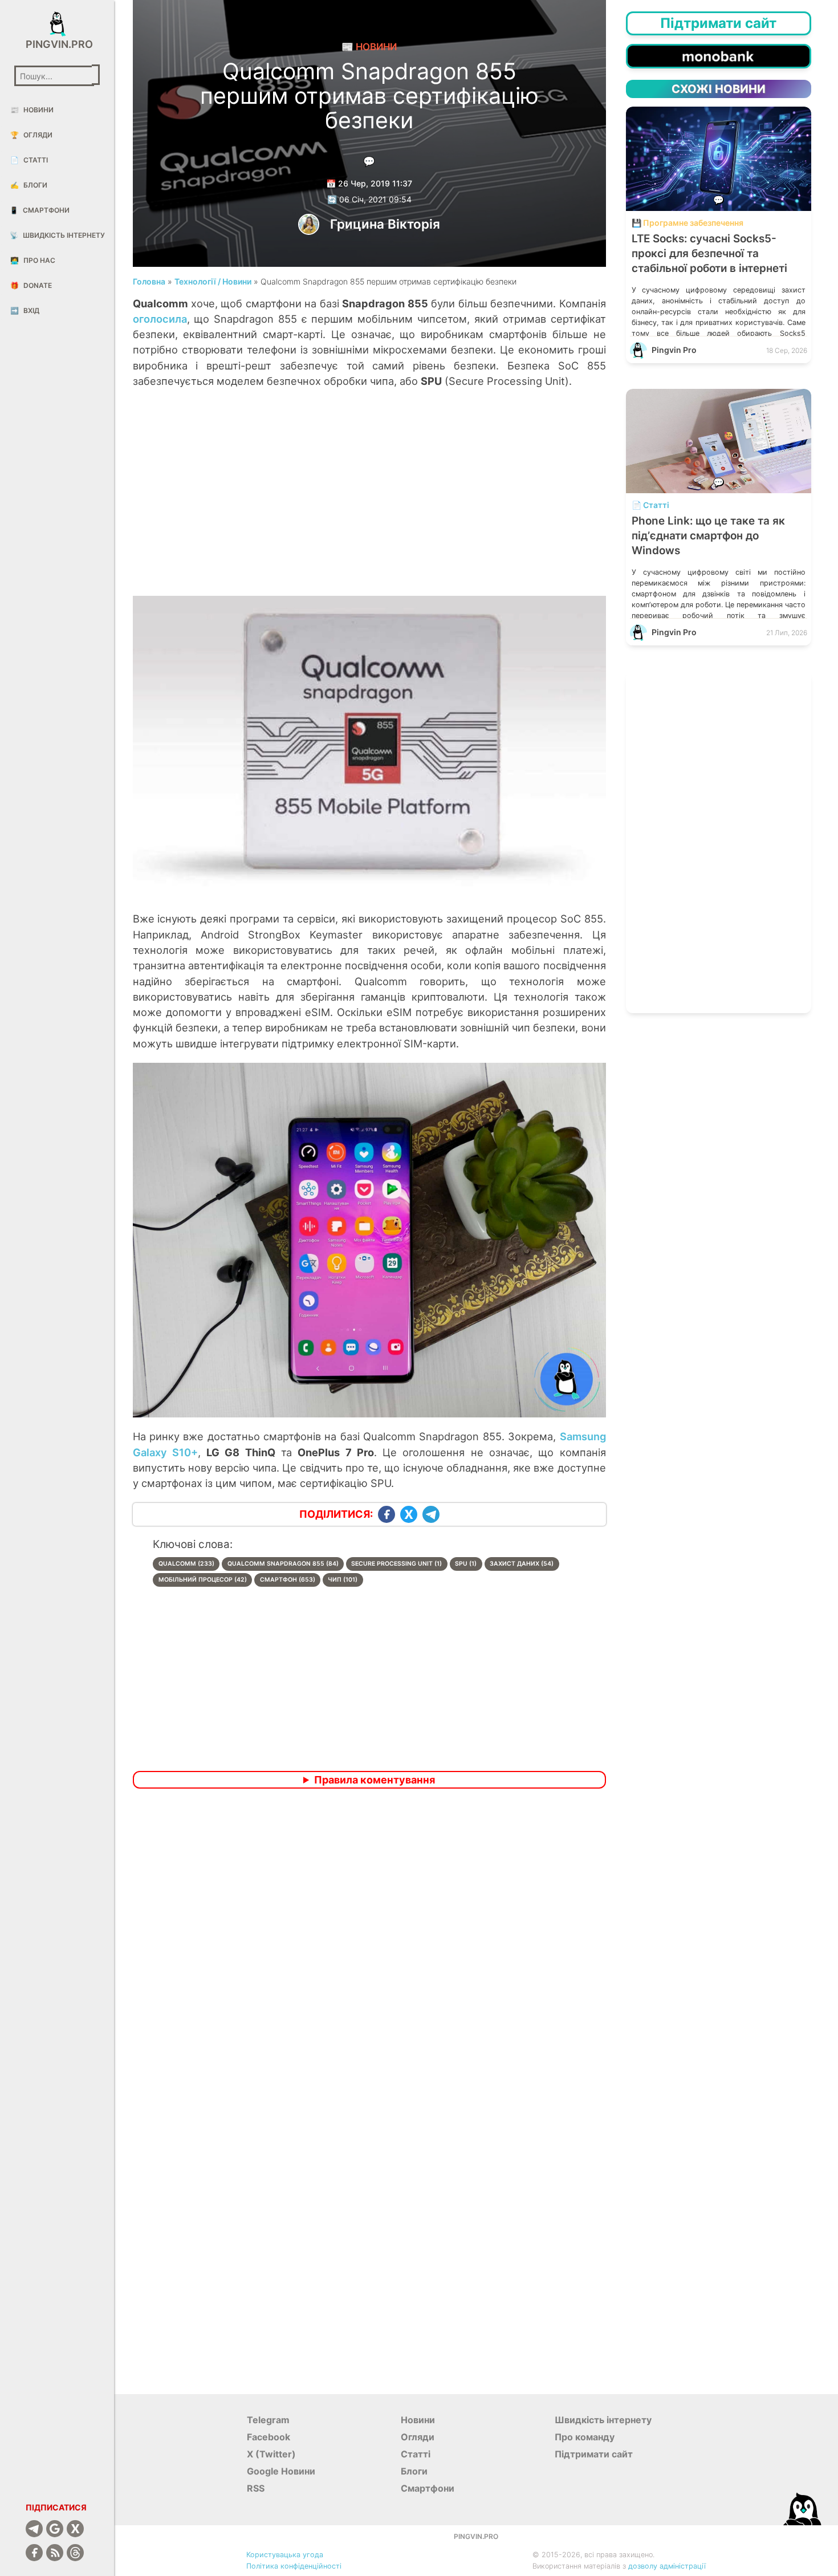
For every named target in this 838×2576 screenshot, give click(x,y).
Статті (29, 160)
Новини (32, 110)
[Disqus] (369, 1948)
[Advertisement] (369, 504)
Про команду (585, 2437)
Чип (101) (343, 1580)
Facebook (269, 2437)
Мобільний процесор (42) (203, 1580)
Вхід (25, 310)
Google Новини (281, 2471)
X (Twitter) (271, 2454)
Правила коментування (375, 1780)
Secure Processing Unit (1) (396, 1564)
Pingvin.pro (57, 44)
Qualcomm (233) (186, 1564)
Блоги (29, 185)
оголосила (160, 319)
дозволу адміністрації (667, 2566)
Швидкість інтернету (57, 235)
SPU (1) (466, 1564)
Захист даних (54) (522, 1564)
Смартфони (40, 210)
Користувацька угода (285, 2555)
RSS (256, 2488)
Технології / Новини (213, 281)
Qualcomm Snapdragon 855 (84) (283, 1564)
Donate (31, 285)
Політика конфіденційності (294, 2566)
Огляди (31, 135)
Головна (149, 281)
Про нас (33, 260)
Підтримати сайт (594, 2454)
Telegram (268, 2420)
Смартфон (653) (288, 1580)
